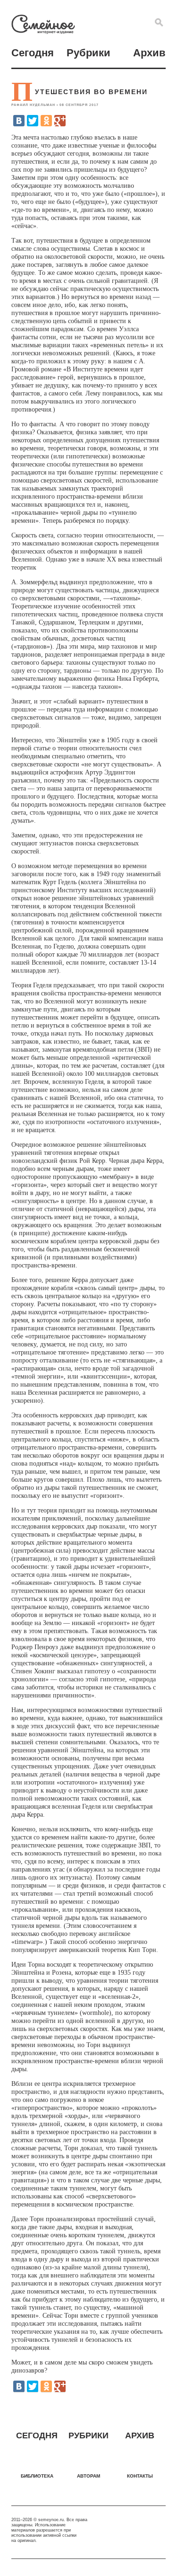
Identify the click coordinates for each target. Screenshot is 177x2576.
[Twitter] (33, 121)
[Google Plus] (60, 121)
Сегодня (33, 53)
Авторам (88, 2476)
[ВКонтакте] (19, 121)
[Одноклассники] (46, 121)
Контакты (140, 2476)
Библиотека (37, 2476)
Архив (149, 53)
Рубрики (88, 53)
